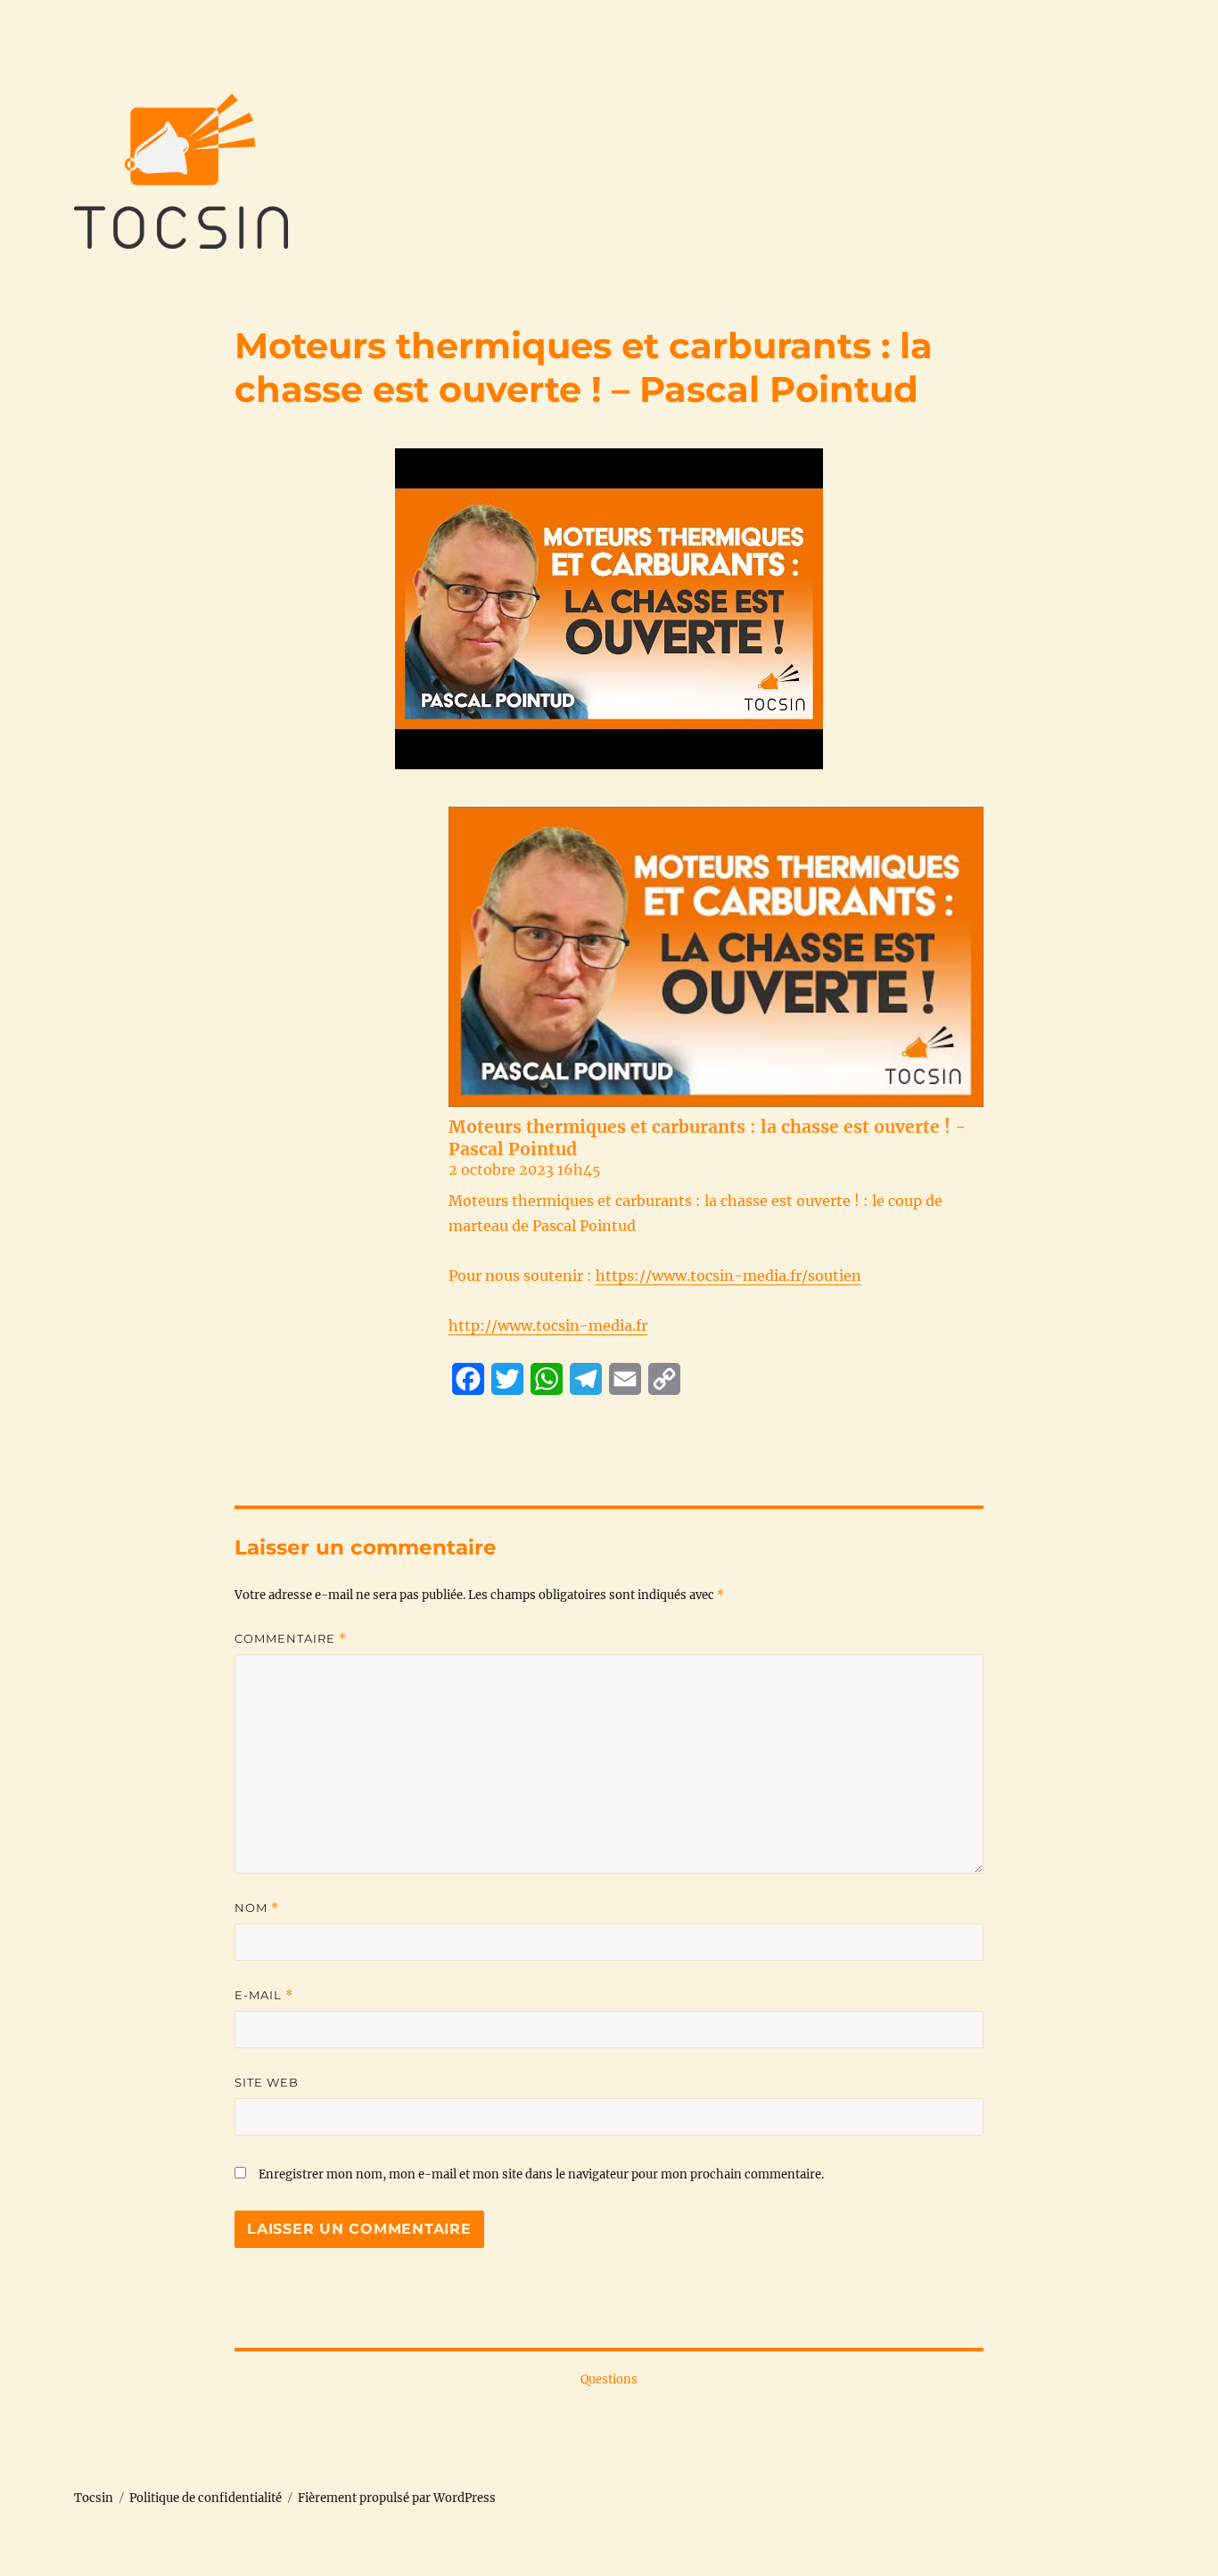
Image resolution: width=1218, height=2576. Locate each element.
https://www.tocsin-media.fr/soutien (728, 1276)
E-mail (264, 1995)
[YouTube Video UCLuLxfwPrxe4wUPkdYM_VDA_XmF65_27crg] (716, 957)
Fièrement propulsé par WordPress (397, 2498)
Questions (609, 2379)
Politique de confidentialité (206, 2498)
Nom (257, 1908)
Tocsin (94, 2498)
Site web (267, 2082)
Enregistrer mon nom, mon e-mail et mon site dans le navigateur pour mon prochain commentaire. (541, 2174)
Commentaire (291, 1639)
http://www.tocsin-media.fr (548, 1325)
